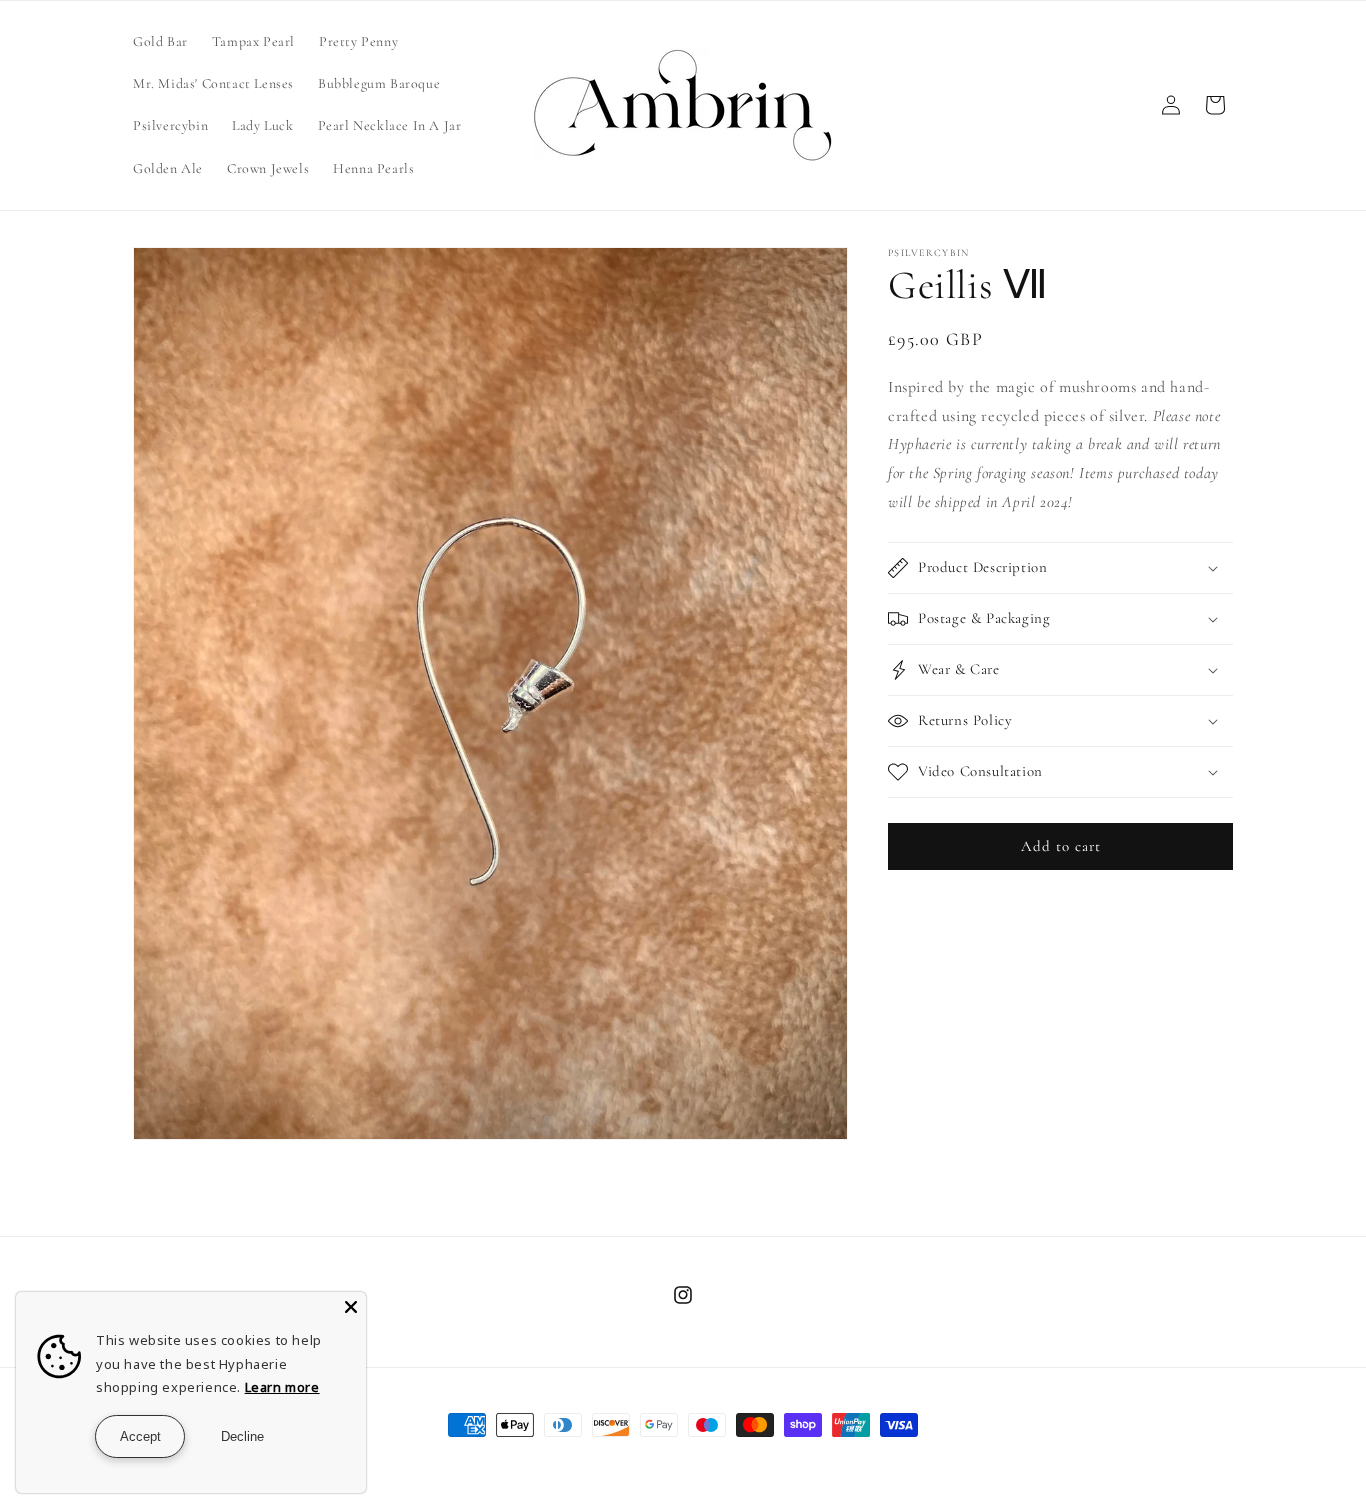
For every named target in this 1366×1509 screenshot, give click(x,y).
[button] (1060, 568)
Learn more (282, 1387)
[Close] (351, 1307)
